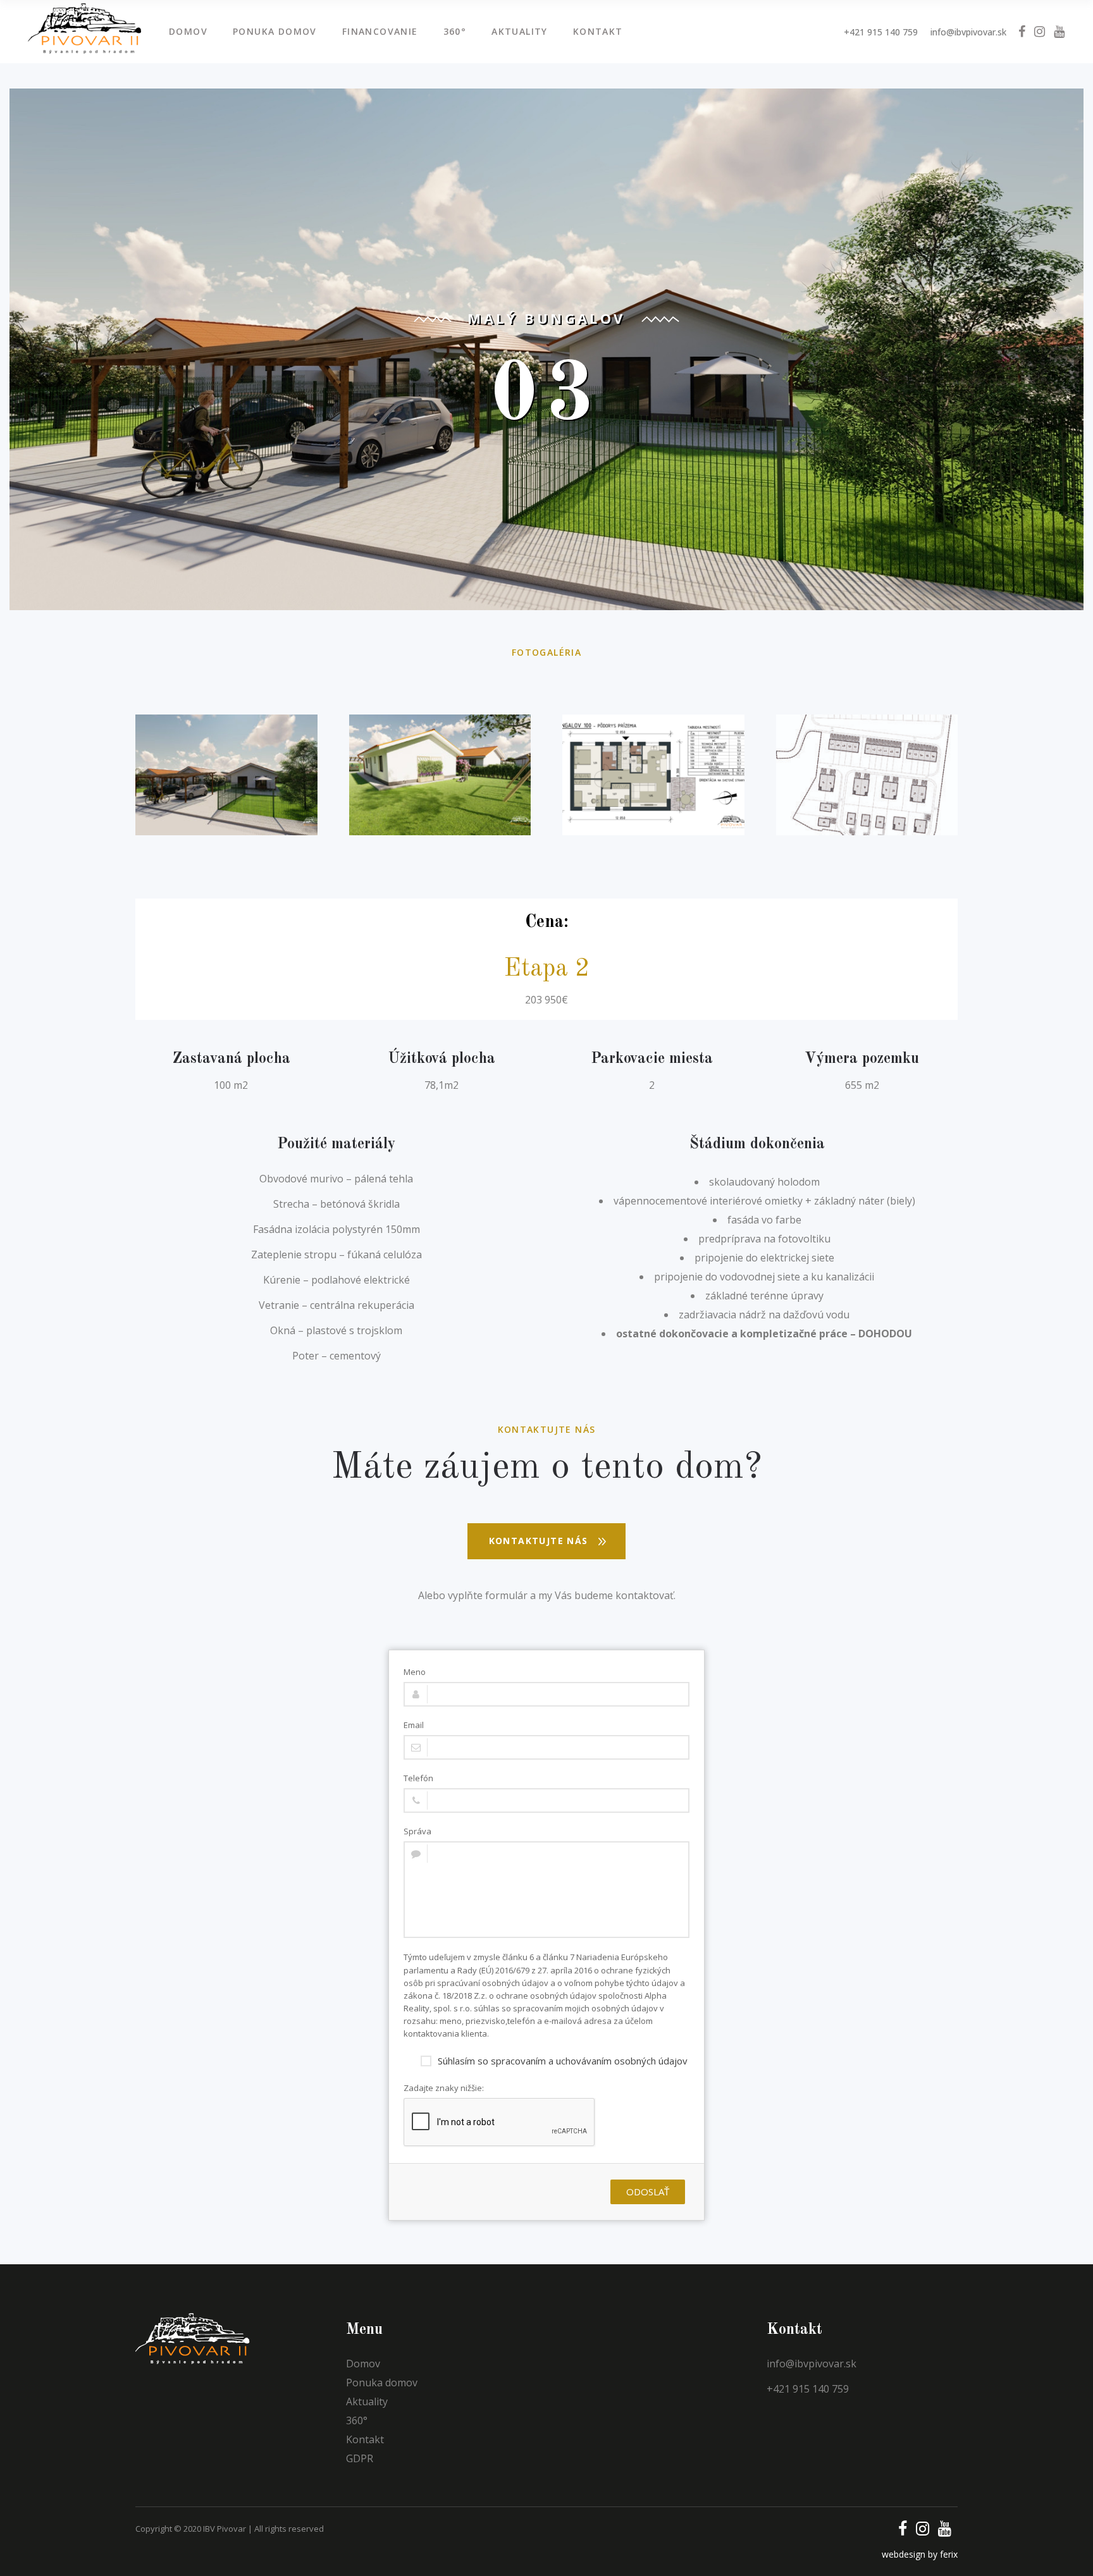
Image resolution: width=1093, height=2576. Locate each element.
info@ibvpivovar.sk (968, 32)
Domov (363, 2364)
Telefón (418, 1778)
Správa (417, 1831)
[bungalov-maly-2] (440, 775)
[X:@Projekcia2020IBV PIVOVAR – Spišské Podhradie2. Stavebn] (867, 775)
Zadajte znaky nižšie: (444, 2088)
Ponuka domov (382, 2383)
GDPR (360, 2458)
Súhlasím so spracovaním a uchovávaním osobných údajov (563, 2061)
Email (414, 1725)
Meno (415, 1672)
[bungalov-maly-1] (226, 775)
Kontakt (365, 2439)
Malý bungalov (546, 318)
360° (357, 2420)
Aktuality (367, 2401)
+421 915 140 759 (881, 32)
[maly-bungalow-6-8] (653, 775)
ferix (949, 2554)
